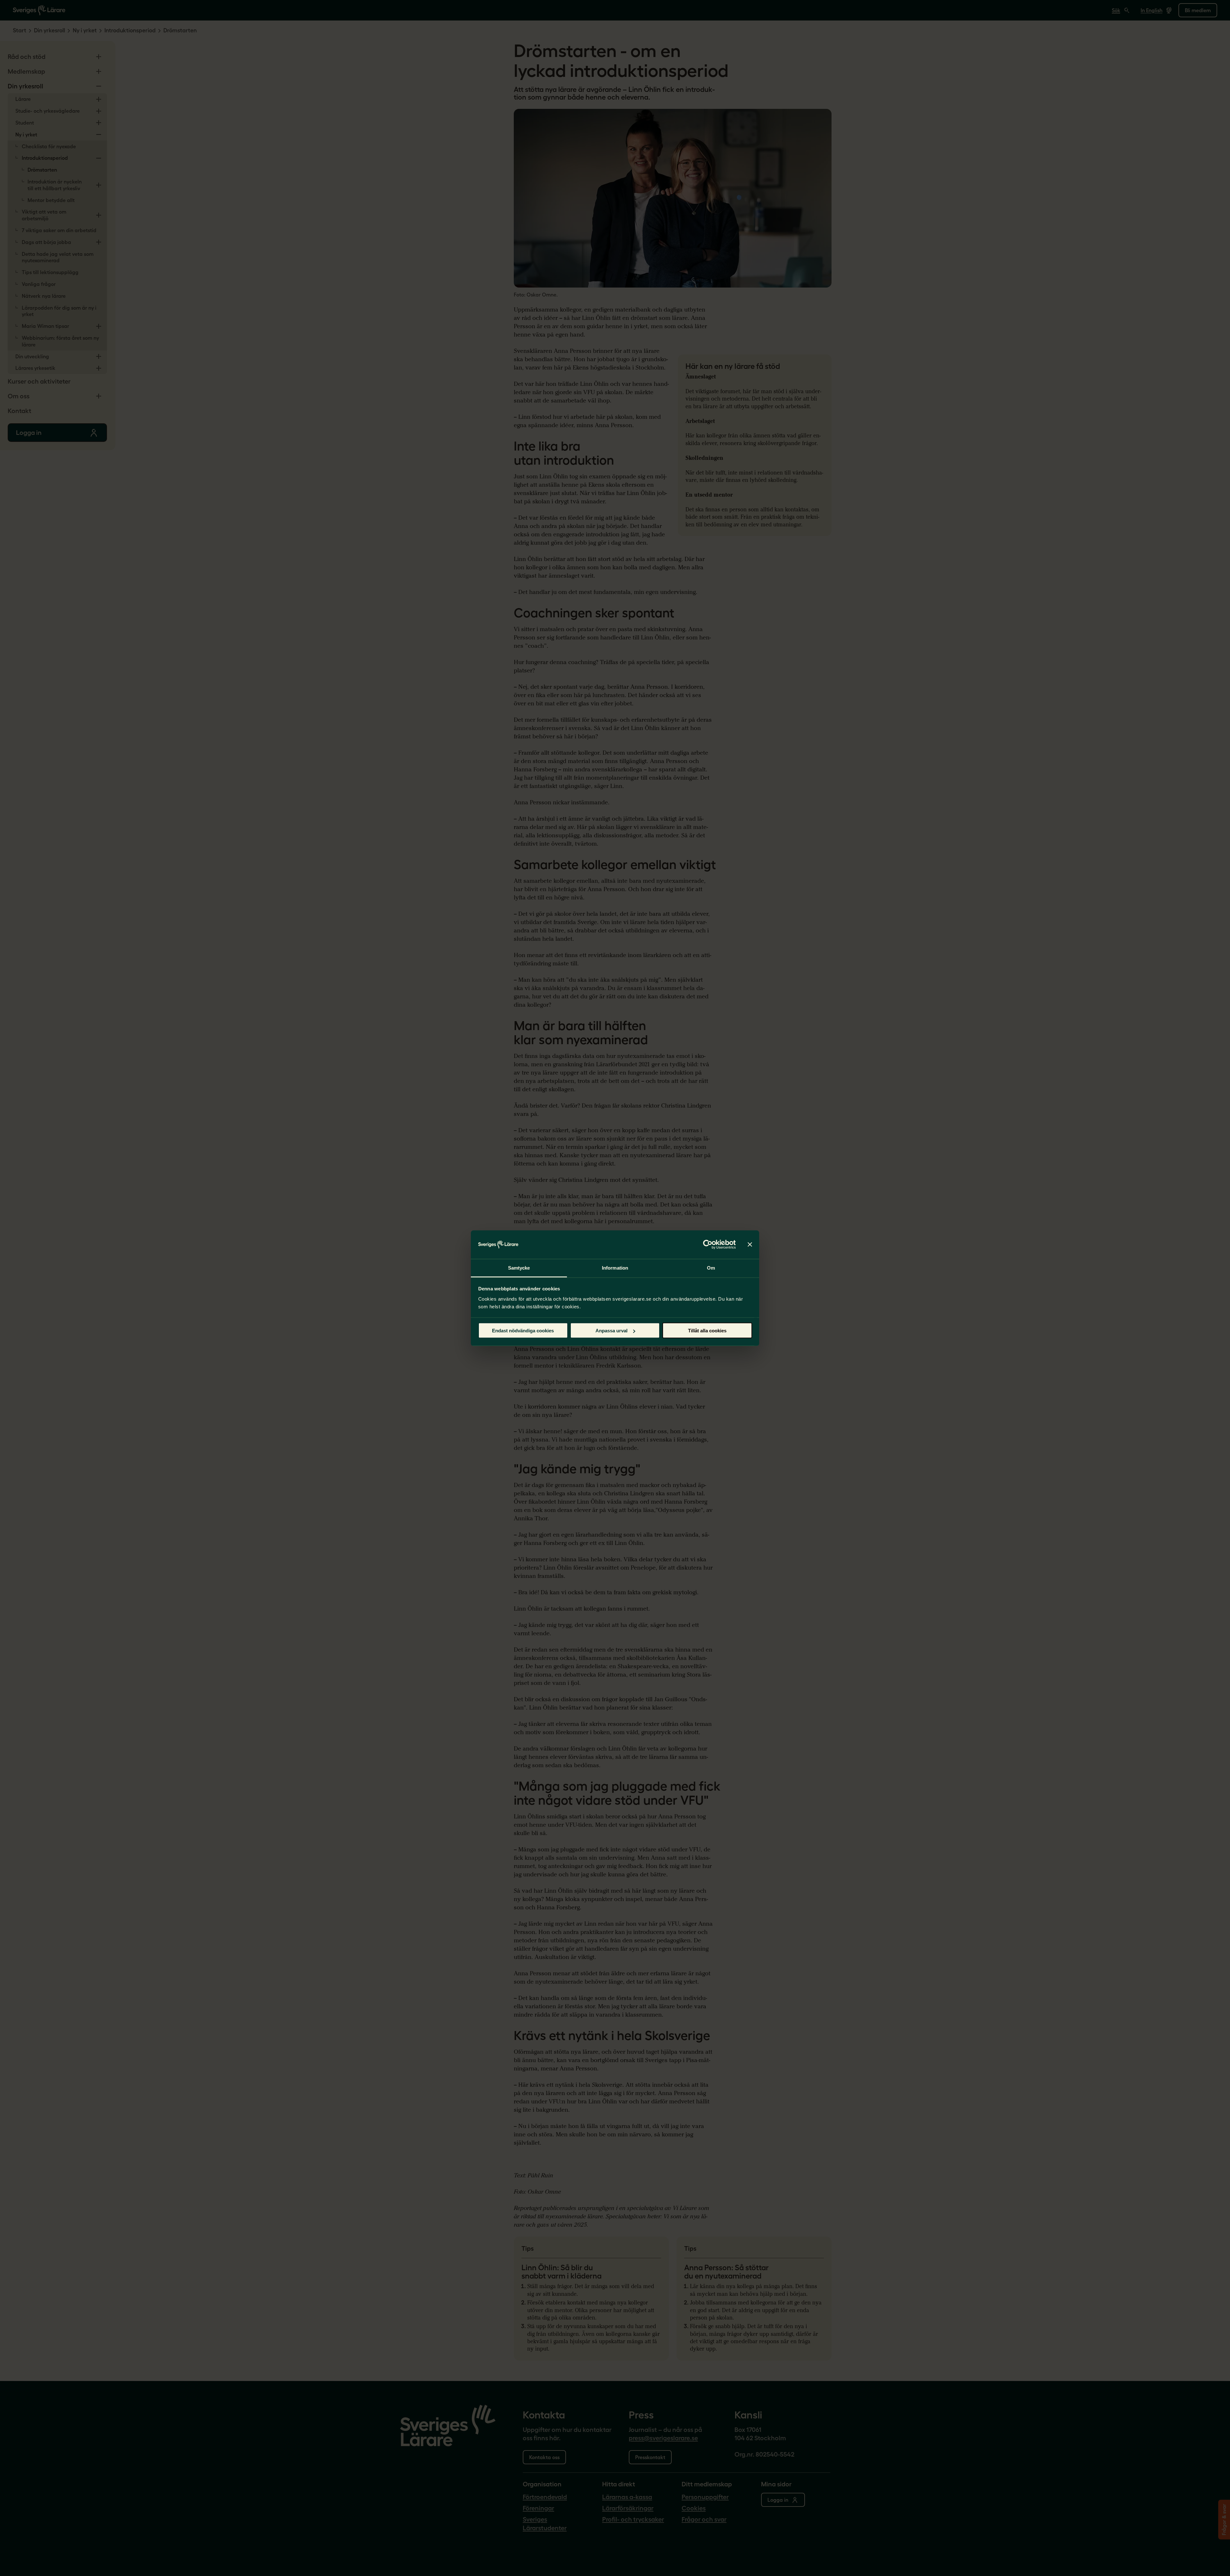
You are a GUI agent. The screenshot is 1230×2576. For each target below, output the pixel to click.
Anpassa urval (611, 1331)
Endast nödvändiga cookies (523, 1331)
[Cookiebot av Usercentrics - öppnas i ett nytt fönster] (708, 1245)
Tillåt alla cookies (707, 1331)
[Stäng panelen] (750, 1245)
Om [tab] (711, 1268)
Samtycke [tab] (519, 1268)
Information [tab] (615, 1268)
